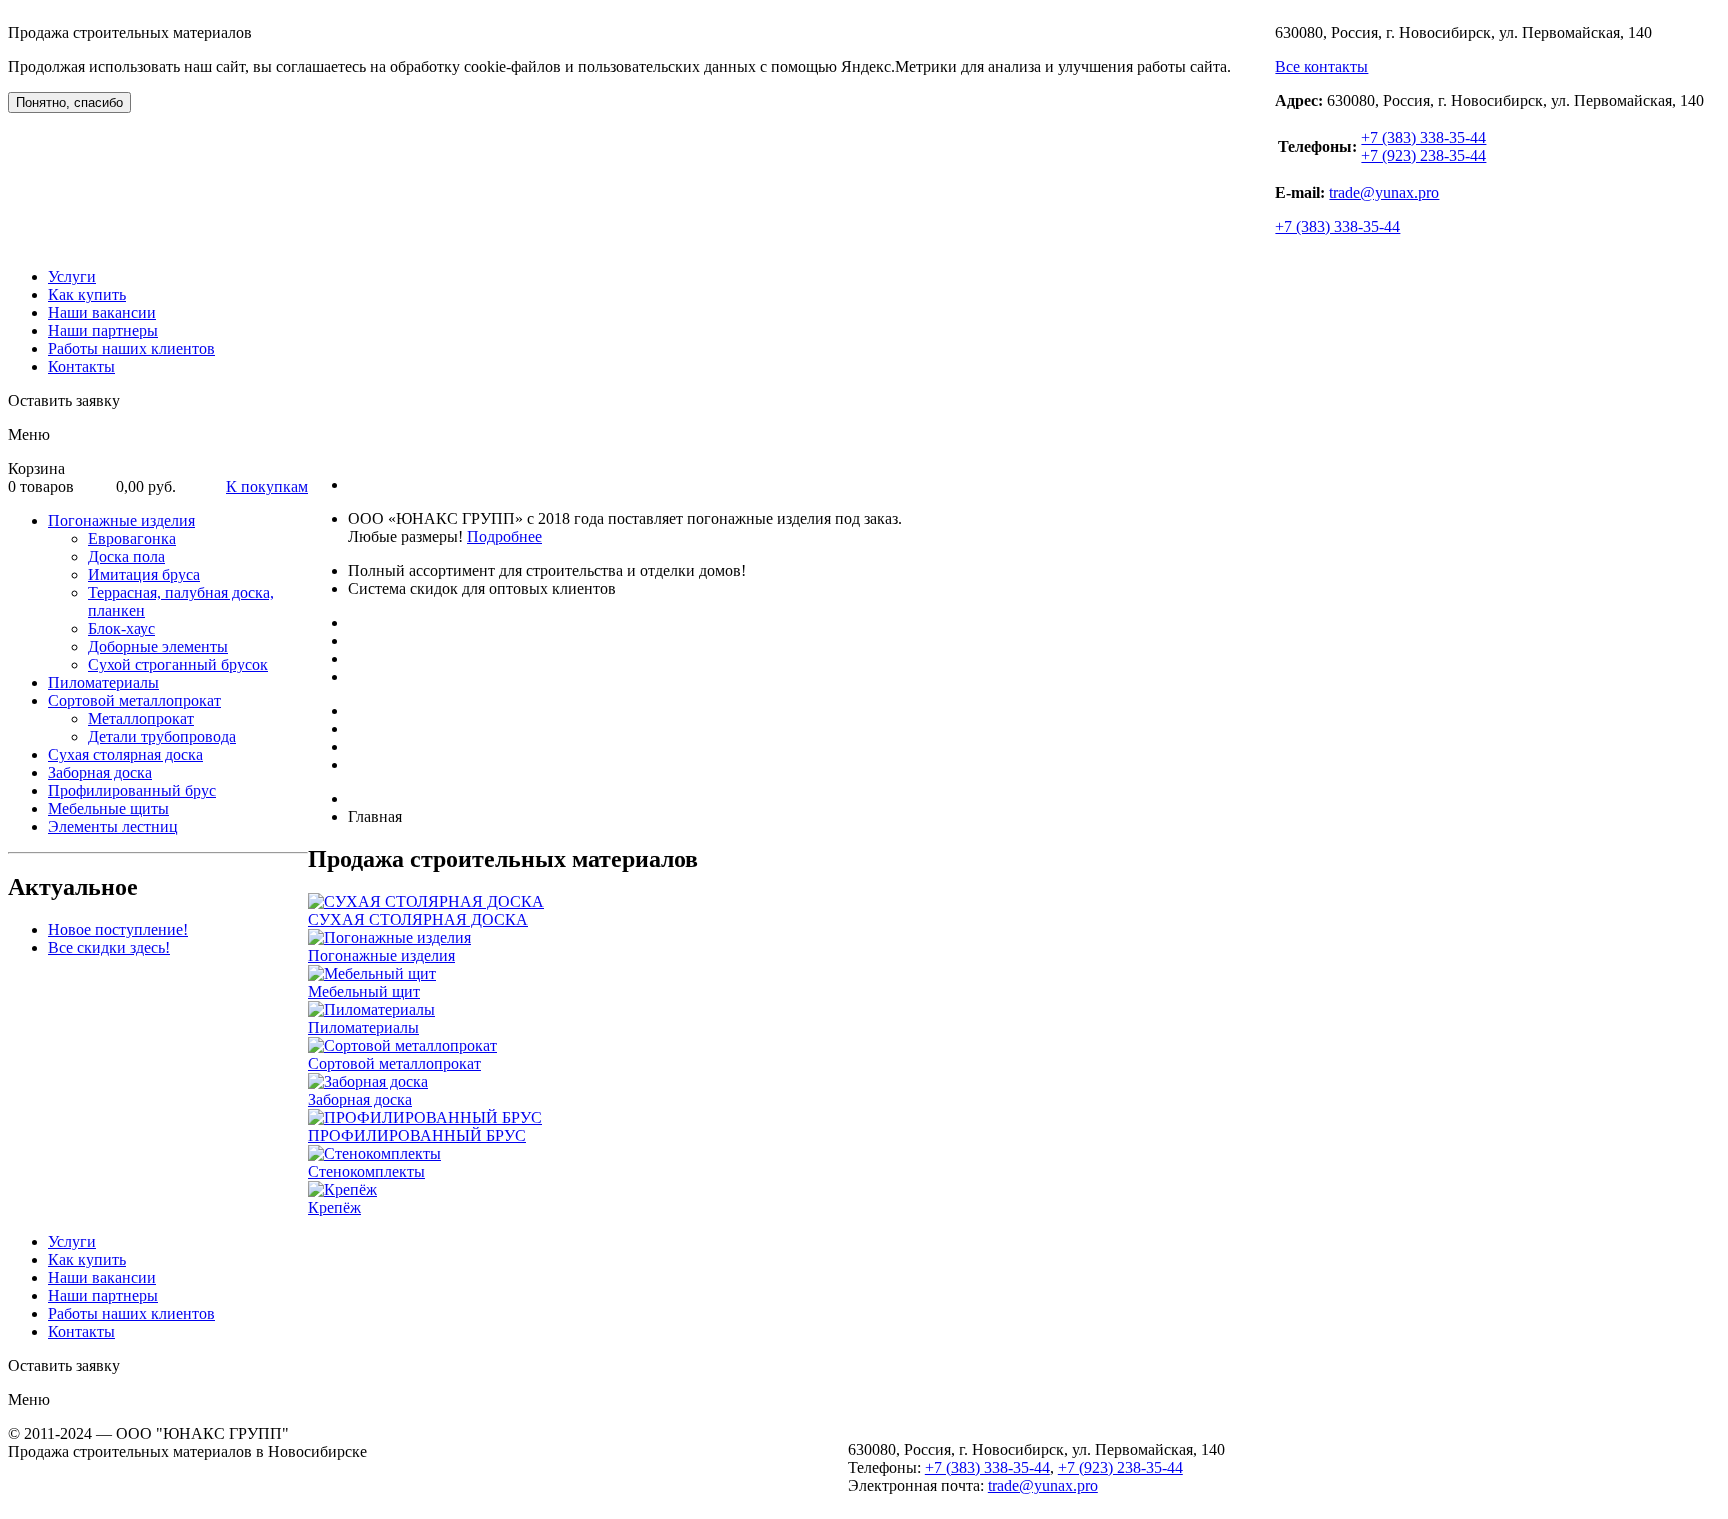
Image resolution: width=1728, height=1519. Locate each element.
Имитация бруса (144, 574)
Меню (29, 434)
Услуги (72, 276)
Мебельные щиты (108, 808)
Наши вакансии (102, 312)
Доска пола (126, 556)
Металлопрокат (141, 718)
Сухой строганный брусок (178, 664)
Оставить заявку (64, 400)
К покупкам (267, 486)
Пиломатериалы (103, 682)
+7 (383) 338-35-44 (1423, 137)
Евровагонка (132, 538)
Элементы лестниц (113, 826)
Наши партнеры (103, 330)
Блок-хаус (121, 628)
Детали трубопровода (162, 736)
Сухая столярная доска (125, 754)
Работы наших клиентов (131, 348)
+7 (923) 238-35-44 (1423, 155)
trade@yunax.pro (1384, 192)
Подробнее (504, 536)
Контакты (81, 366)
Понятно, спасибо (69, 102)
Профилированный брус (132, 790)
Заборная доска (100, 772)
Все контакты (1321, 66)
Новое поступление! (118, 929)
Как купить (87, 294)
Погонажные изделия (121, 520)
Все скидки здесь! (109, 947)
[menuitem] (178, 593)
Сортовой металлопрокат (134, 700)
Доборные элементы (158, 646)
